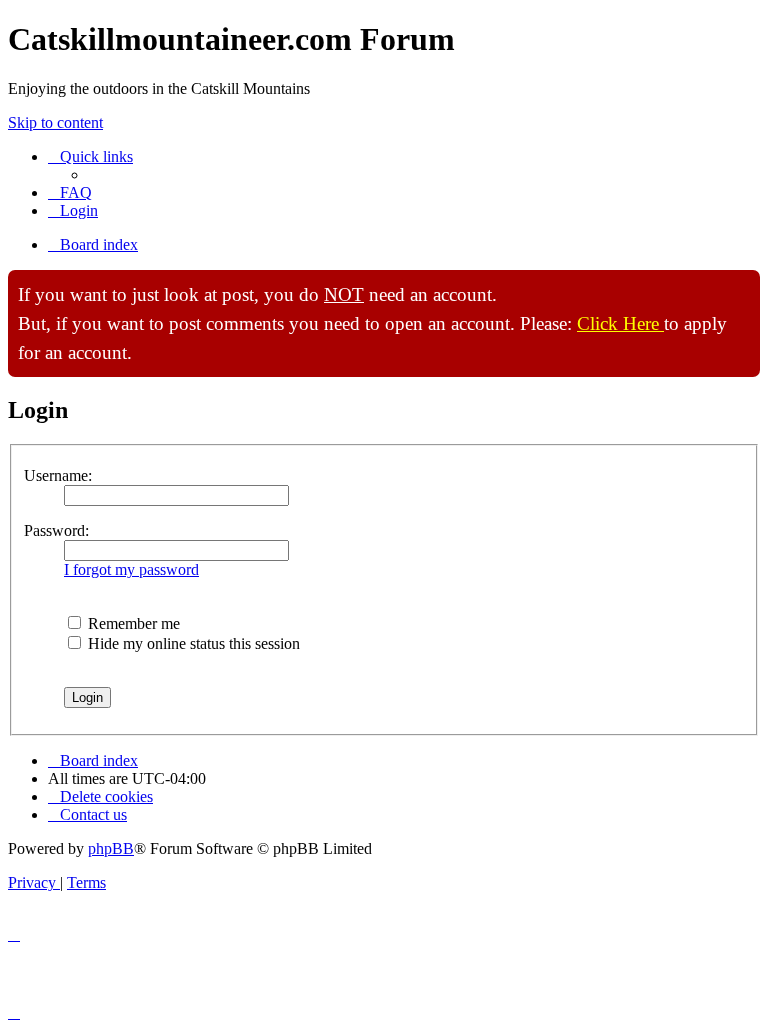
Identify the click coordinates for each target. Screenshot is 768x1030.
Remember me (132, 623)
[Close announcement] (744, 286)
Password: (56, 530)
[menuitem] (70, 192)
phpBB (111, 848)
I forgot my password (131, 569)
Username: (58, 475)
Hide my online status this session (192, 643)
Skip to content (55, 122)
